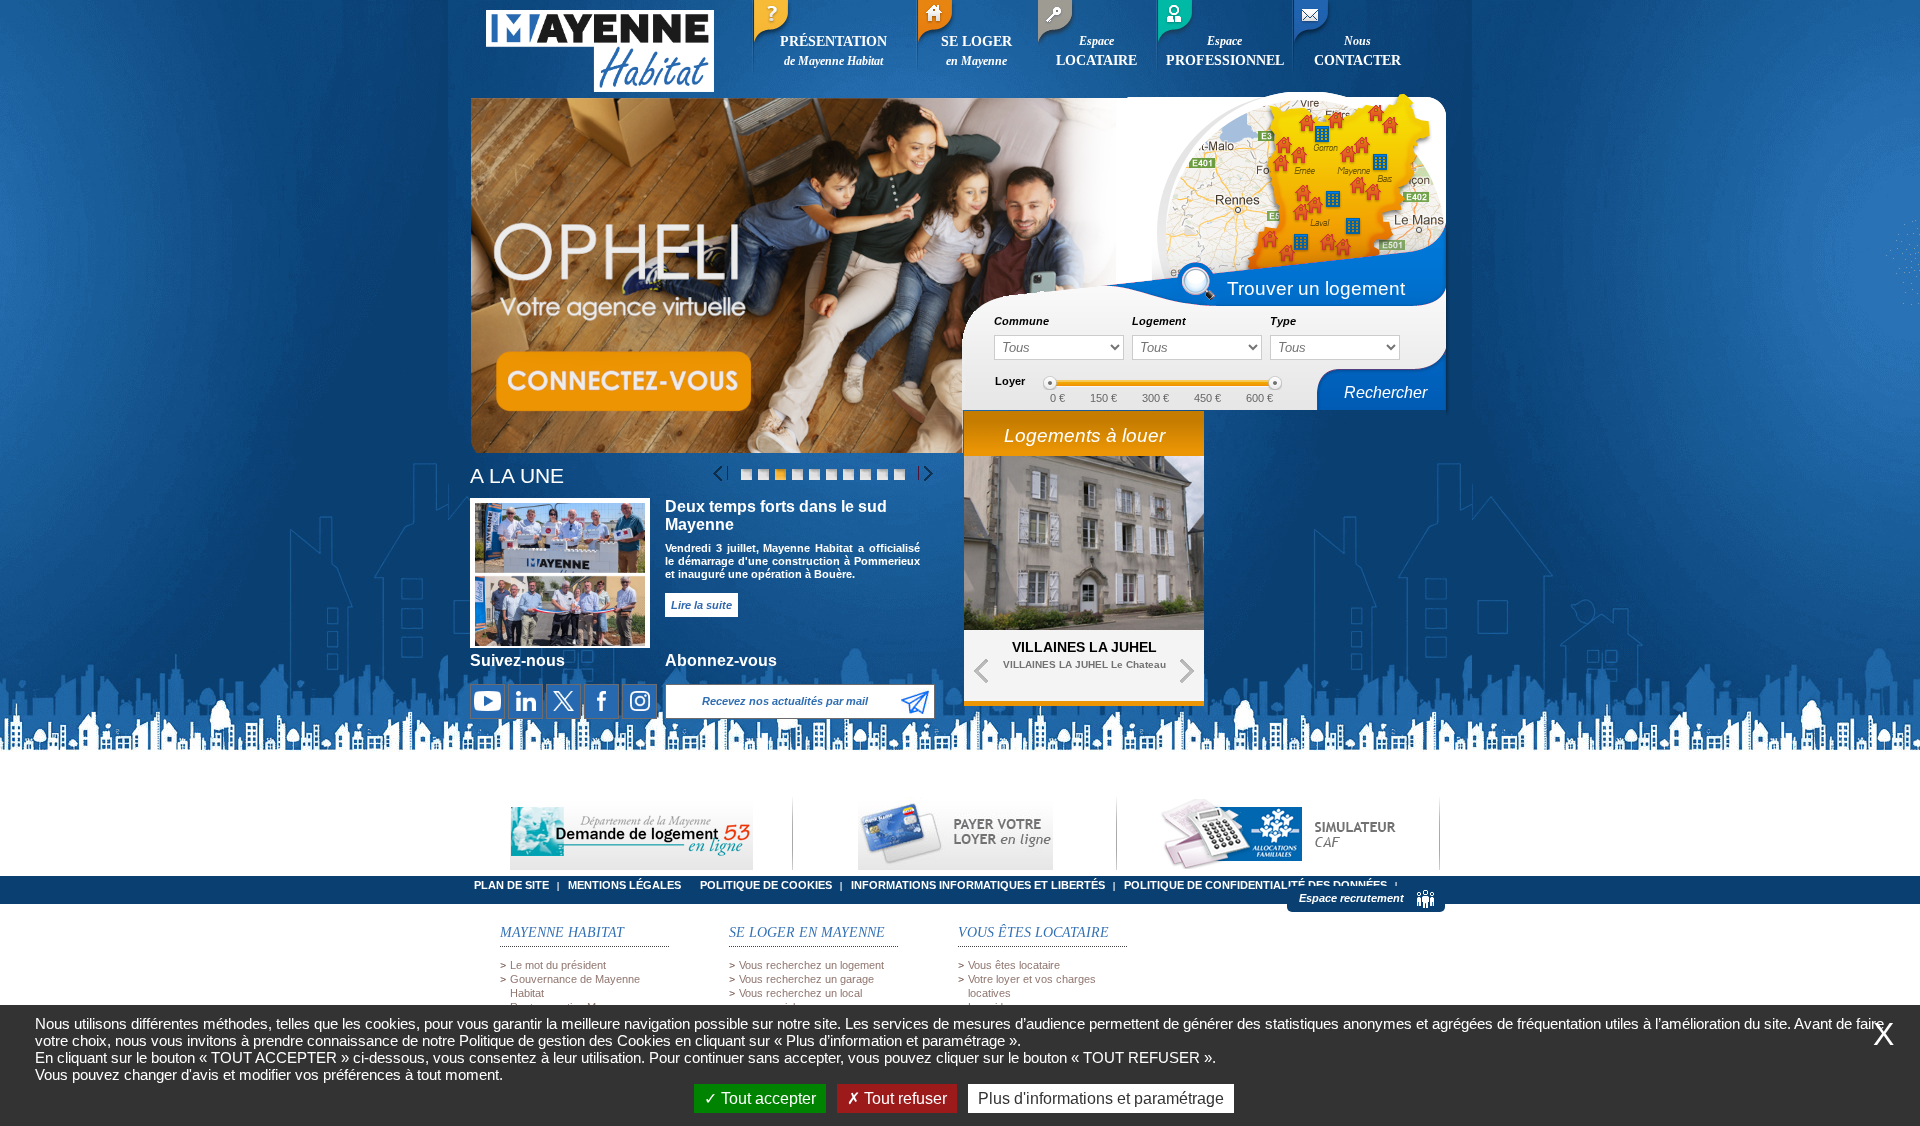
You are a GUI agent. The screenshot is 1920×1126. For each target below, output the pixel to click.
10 (899, 474)
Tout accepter (766, 1098)
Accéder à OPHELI (622, 380)
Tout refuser (903, 1098)
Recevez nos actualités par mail (785, 701)
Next (1187, 671)
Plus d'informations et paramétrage (1101, 1098)
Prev (981, 671)
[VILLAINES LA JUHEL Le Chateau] (1084, 543)
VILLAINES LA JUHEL (1084, 647)
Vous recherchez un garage (806, 979)
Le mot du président (558, 965)
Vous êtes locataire (1014, 965)
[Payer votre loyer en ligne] (954, 833)
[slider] (1050, 383)
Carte (1312, 177)
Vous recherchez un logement (811, 965)
